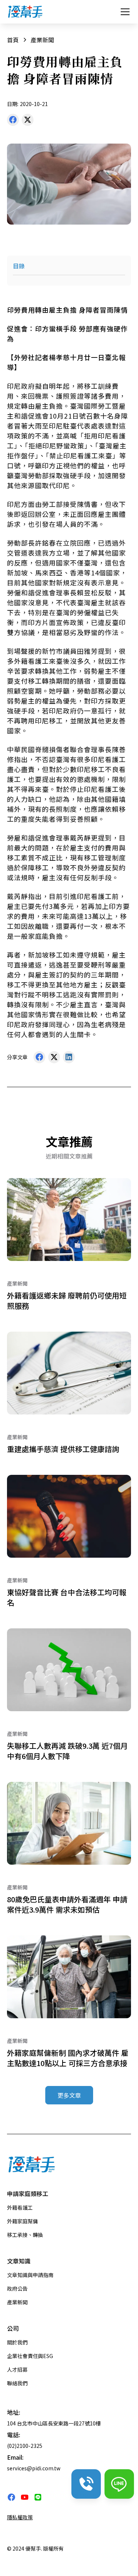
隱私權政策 (20, 2517)
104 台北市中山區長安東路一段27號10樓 (54, 2423)
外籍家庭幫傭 (22, 2221)
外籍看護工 (20, 2207)
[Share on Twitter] (28, 121)
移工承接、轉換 (25, 2235)
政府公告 (17, 2288)
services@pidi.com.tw (34, 2468)
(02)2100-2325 (25, 2446)
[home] (25, 12)
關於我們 (17, 2342)
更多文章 (69, 2095)
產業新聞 (17, 2302)
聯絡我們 (17, 2383)
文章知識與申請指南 (30, 2275)
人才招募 (17, 2369)
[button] (124, 12)
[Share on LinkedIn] (69, 1059)
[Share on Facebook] (13, 121)
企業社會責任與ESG (30, 2356)
